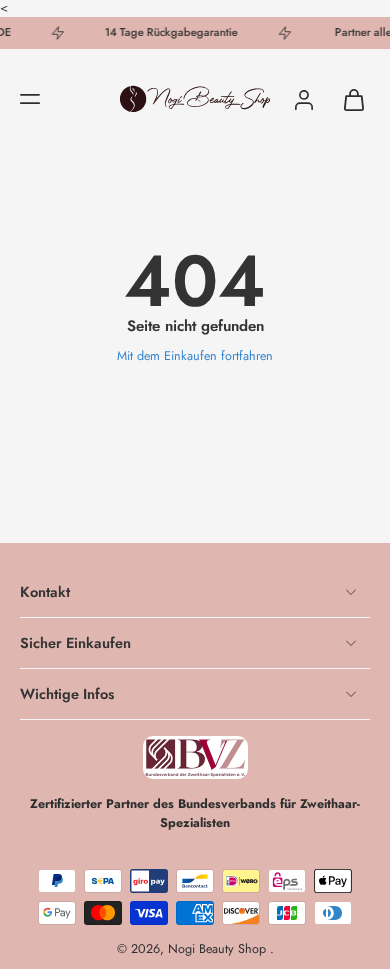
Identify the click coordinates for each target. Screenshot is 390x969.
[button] (30, 99)
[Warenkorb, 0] (348, 99)
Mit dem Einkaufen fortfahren (195, 356)
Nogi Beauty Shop (219, 949)
